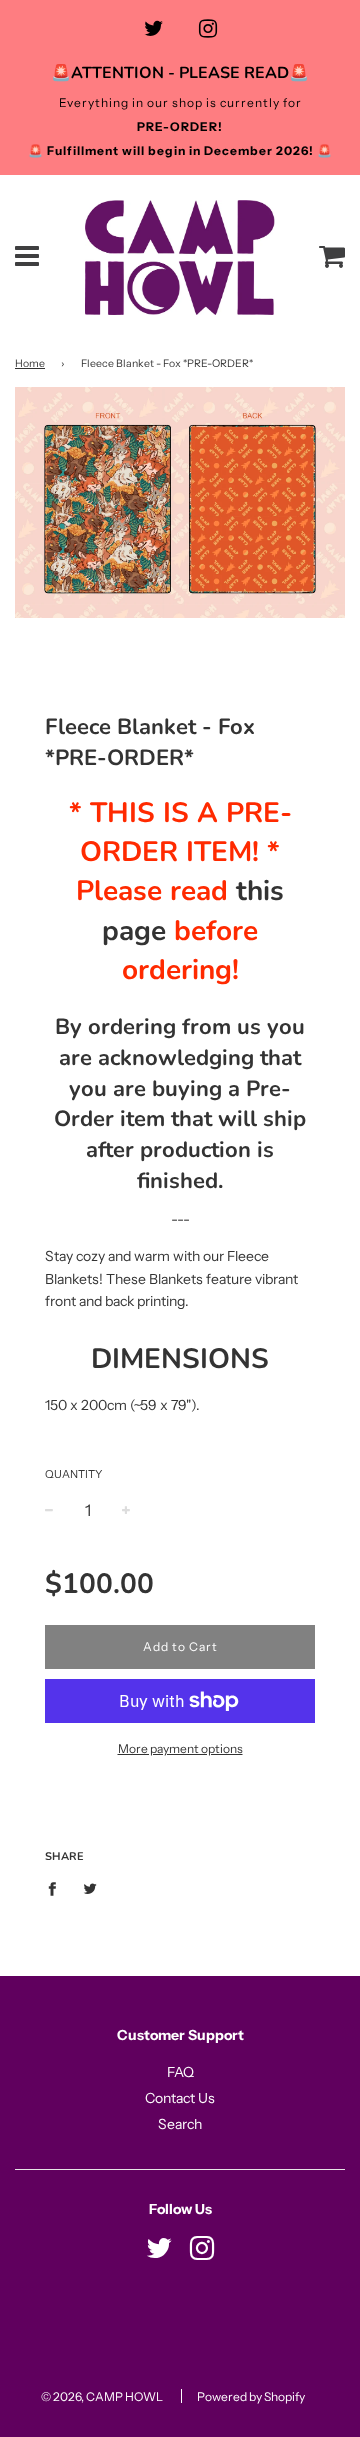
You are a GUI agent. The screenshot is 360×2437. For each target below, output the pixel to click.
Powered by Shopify (251, 2396)
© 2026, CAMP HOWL (102, 2396)
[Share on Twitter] (90, 1888)
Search (180, 2124)
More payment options (180, 1748)
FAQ (180, 2072)
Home (30, 363)
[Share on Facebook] (57, 1888)
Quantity (73, 1474)
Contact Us (180, 2098)
